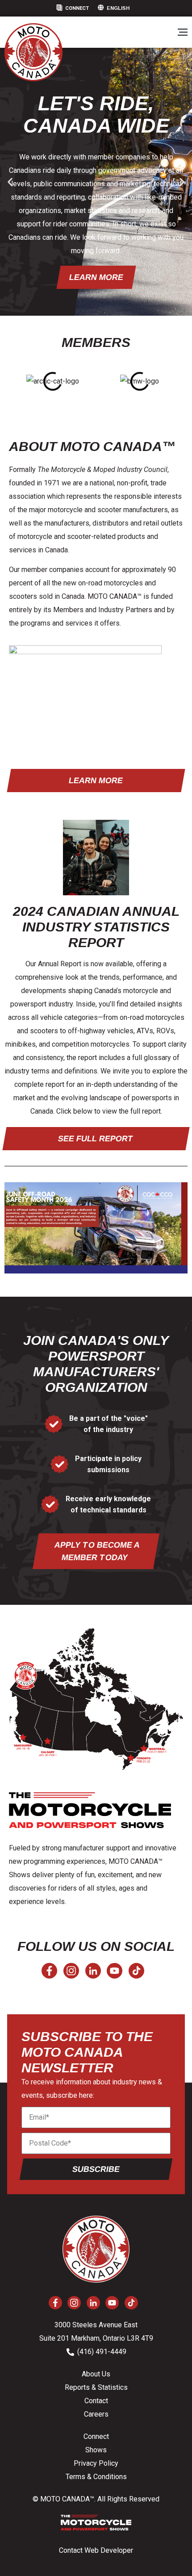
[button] (182, 33)
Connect (77, 8)
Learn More (96, 277)
